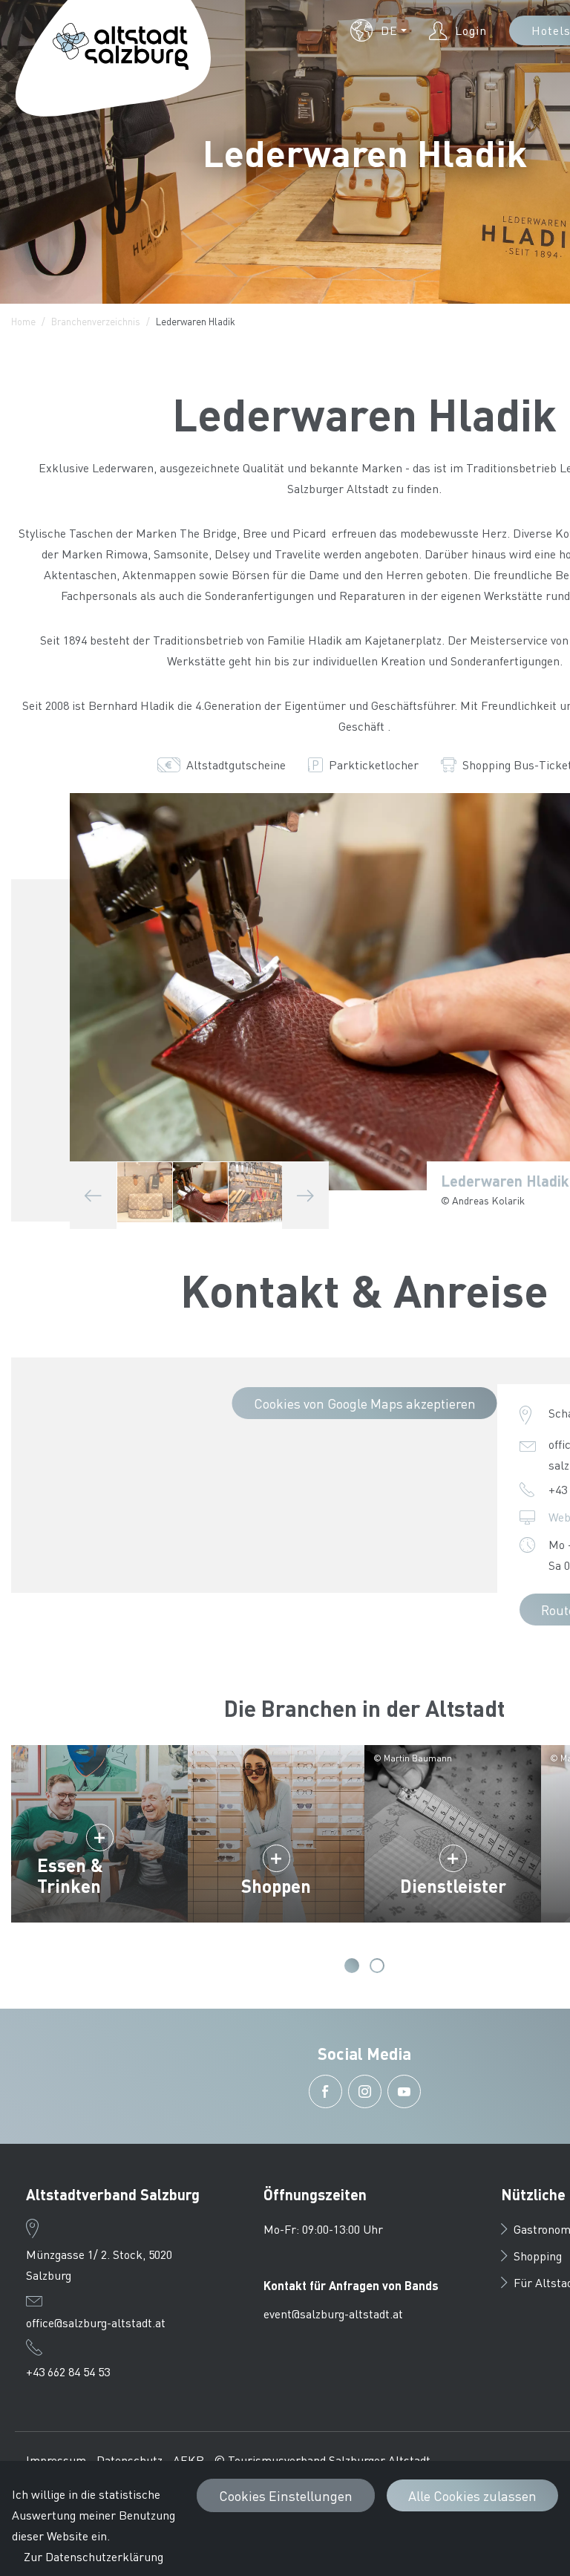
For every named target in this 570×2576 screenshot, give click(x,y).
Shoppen (276, 1886)
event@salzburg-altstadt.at (333, 2313)
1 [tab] (352, 1966)
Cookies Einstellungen (286, 2495)
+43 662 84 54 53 (68, 2371)
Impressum (56, 2460)
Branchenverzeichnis (96, 321)
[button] (379, 30)
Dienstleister (453, 1886)
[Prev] (93, 1195)
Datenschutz (130, 2460)
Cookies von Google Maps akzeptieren (365, 1403)
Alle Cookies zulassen (472, 2495)
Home (23, 321)
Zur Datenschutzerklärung (94, 2556)
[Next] (305, 1195)
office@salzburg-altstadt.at (96, 2322)
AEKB (189, 2460)
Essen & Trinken (70, 1875)
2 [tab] (377, 1966)
